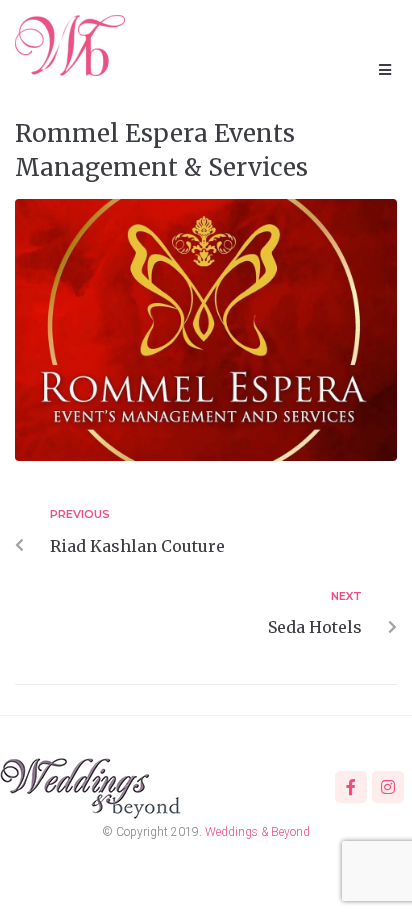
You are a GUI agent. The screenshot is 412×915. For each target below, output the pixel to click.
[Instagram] (388, 787)
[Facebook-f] (351, 787)
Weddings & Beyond (257, 832)
